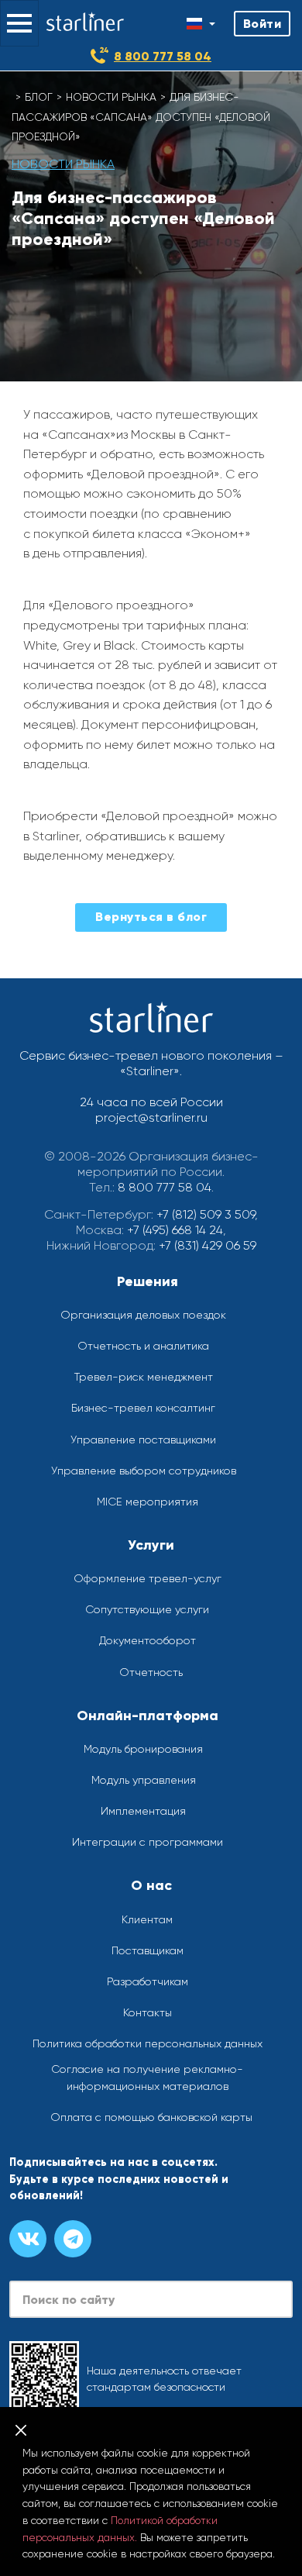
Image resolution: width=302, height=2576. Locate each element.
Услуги (151, 1545)
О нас (151, 1885)
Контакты (148, 2012)
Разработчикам (148, 1981)
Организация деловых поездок (143, 1315)
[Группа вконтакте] (28, 2239)
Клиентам (147, 1919)
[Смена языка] (201, 24)
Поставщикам (148, 1950)
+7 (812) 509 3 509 (206, 1214)
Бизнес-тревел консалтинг (143, 1408)
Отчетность (151, 1672)
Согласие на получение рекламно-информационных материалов (147, 2078)
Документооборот (148, 1640)
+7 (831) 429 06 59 (208, 1245)
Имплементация (143, 1811)
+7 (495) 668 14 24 (175, 1230)
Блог (39, 97)
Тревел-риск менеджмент (144, 1377)
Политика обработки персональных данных (148, 2043)
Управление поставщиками (143, 1440)
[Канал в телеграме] (73, 2239)
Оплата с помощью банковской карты (151, 2117)
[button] (19, 23)
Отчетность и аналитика (143, 1346)
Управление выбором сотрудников (144, 1471)
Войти (263, 24)
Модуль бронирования (143, 1749)
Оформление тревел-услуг (148, 1578)
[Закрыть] (21, 2430)
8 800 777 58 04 (163, 56)
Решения (148, 1281)
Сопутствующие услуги (147, 1609)
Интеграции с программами (148, 1842)
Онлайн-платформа (148, 1716)
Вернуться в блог (151, 917)
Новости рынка (111, 97)
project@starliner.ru (151, 1117)
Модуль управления (144, 1780)
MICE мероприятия (148, 1502)
